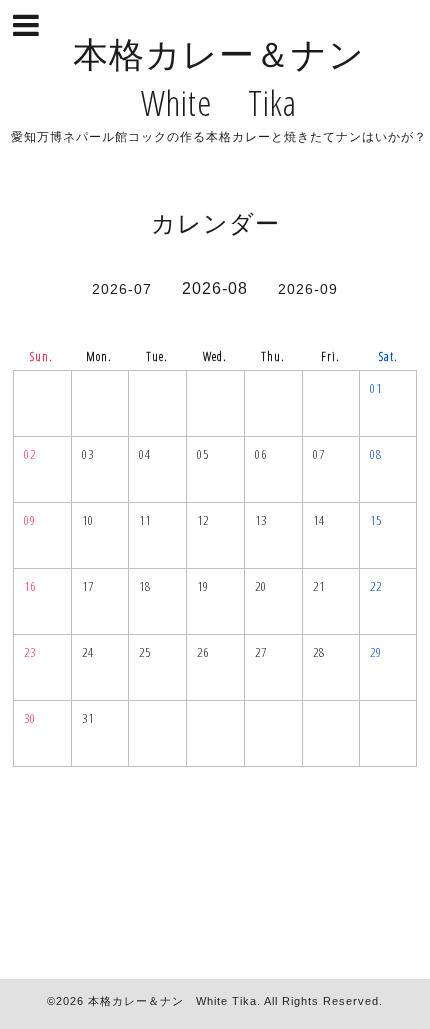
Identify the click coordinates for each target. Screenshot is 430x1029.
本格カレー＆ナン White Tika (172, 1001)
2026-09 (308, 289)
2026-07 (122, 289)
